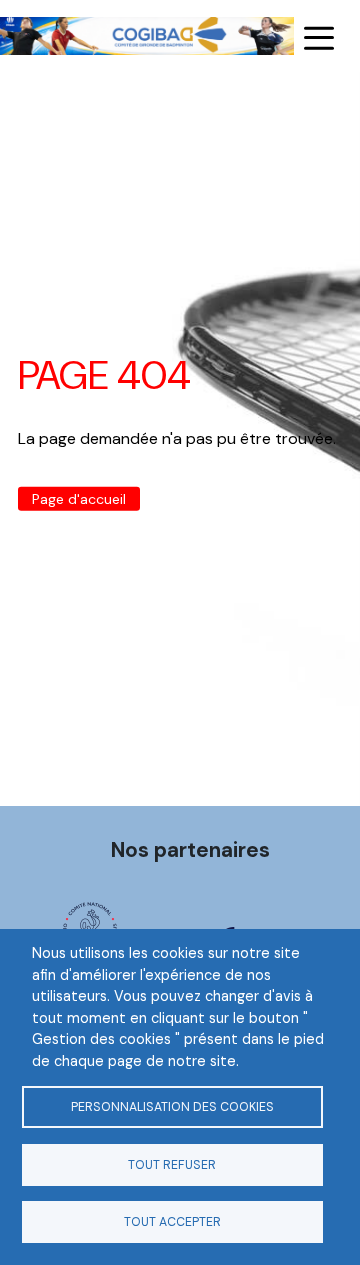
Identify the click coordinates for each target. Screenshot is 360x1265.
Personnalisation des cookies (172, 1107)
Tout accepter (172, 1222)
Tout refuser (172, 1165)
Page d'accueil (79, 499)
